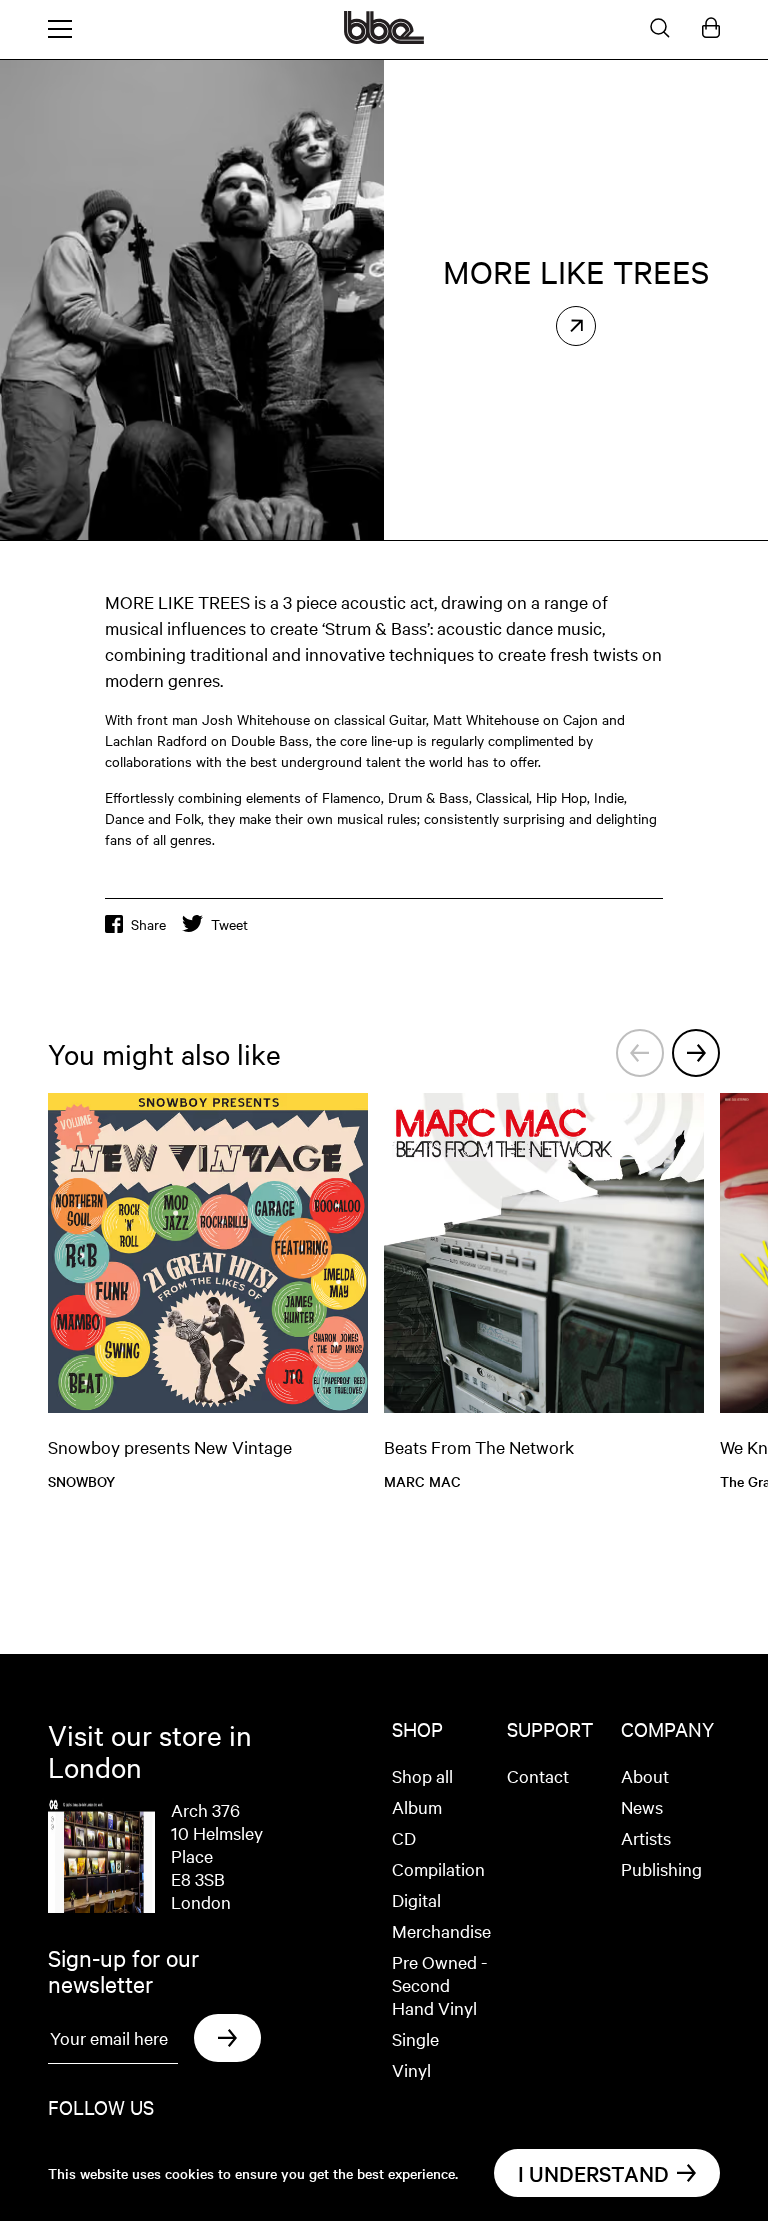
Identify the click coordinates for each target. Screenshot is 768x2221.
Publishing (661, 1868)
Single (415, 2038)
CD (404, 1837)
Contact (538, 1775)
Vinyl (411, 2069)
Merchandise (441, 1930)
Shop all (422, 1775)
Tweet (229, 924)
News (642, 1806)
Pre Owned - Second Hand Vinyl (439, 1984)
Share (148, 924)
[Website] (576, 326)
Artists (646, 1837)
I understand (593, 2173)
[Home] (384, 38)
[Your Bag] (711, 29)
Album (417, 1806)
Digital (416, 1899)
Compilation (438, 1868)
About (645, 1775)
